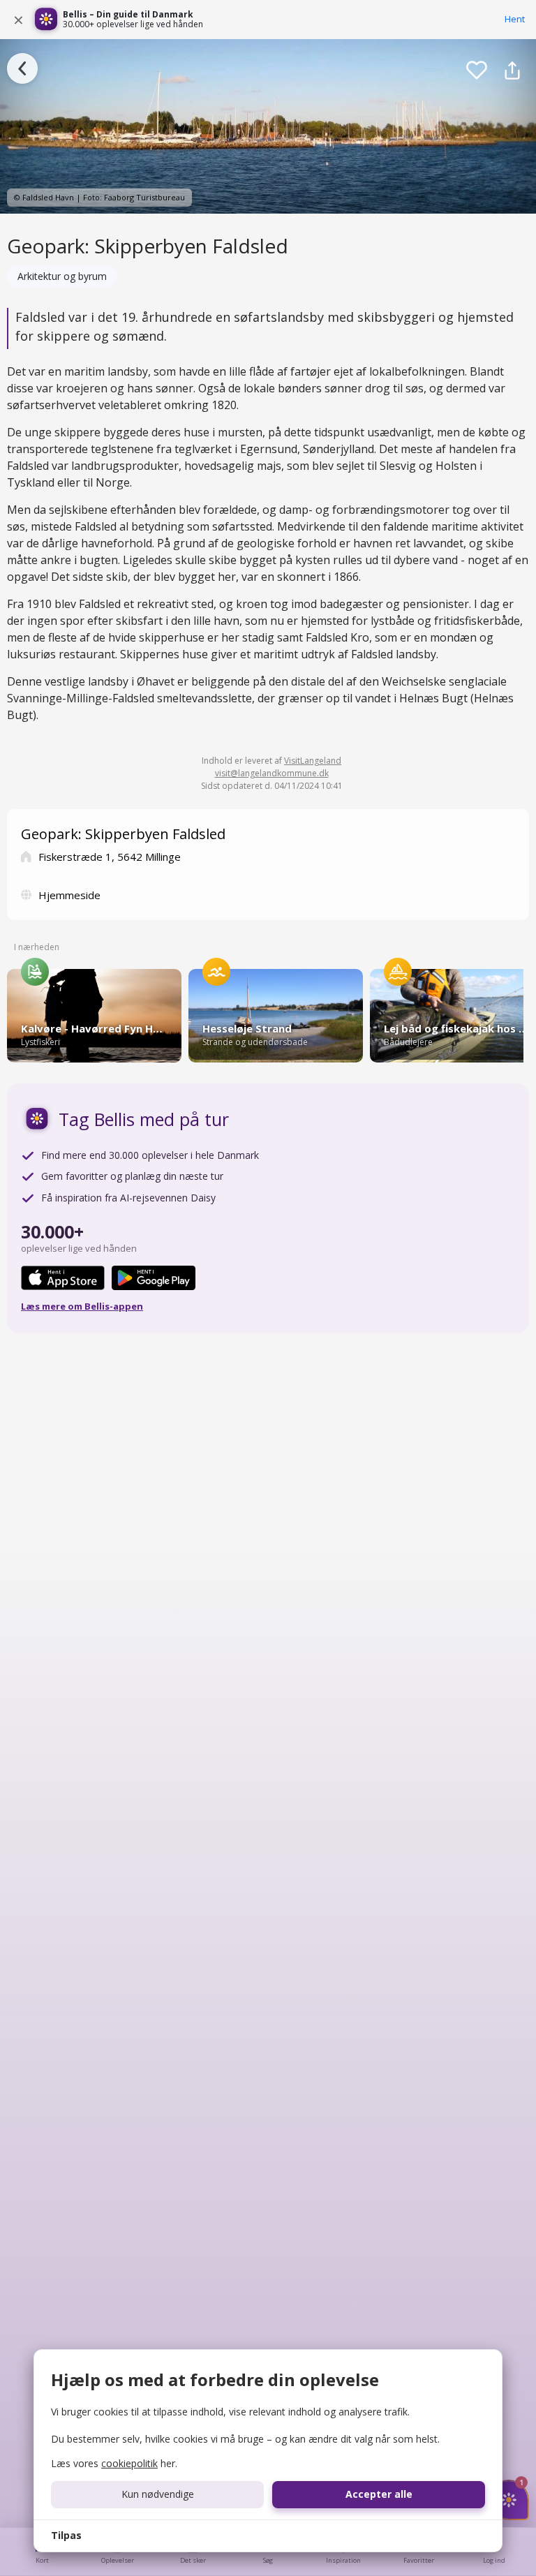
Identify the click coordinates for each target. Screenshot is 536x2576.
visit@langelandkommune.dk (272, 773)
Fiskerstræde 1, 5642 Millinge (110, 857)
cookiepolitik (129, 2463)
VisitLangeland (313, 761)
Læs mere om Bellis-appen (82, 1306)
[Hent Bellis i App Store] (63, 1278)
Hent (515, 19)
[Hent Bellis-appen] (46, 20)
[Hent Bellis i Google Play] (154, 1278)
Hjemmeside (69, 895)
